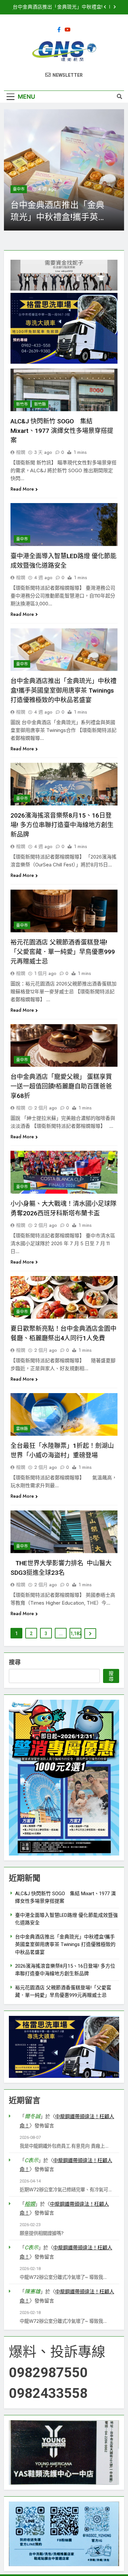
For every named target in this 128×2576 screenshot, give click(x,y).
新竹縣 (40, 404)
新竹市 (22, 404)
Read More (22, 489)
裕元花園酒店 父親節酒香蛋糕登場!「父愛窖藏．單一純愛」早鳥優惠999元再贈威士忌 (63, 952)
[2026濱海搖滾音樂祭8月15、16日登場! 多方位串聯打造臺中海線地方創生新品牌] (64, 170)
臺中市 (19, 189)
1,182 (76, 1633)
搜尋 (15, 1662)
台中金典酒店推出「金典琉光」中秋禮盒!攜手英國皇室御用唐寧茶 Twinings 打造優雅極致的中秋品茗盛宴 (64, 690)
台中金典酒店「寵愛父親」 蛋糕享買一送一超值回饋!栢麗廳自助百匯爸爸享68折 (61, 1086)
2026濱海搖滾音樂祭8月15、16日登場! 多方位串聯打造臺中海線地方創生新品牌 (57, 7)
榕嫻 (21, 452)
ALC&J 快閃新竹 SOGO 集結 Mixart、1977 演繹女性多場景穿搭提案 (62, 431)
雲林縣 (22, 1429)
